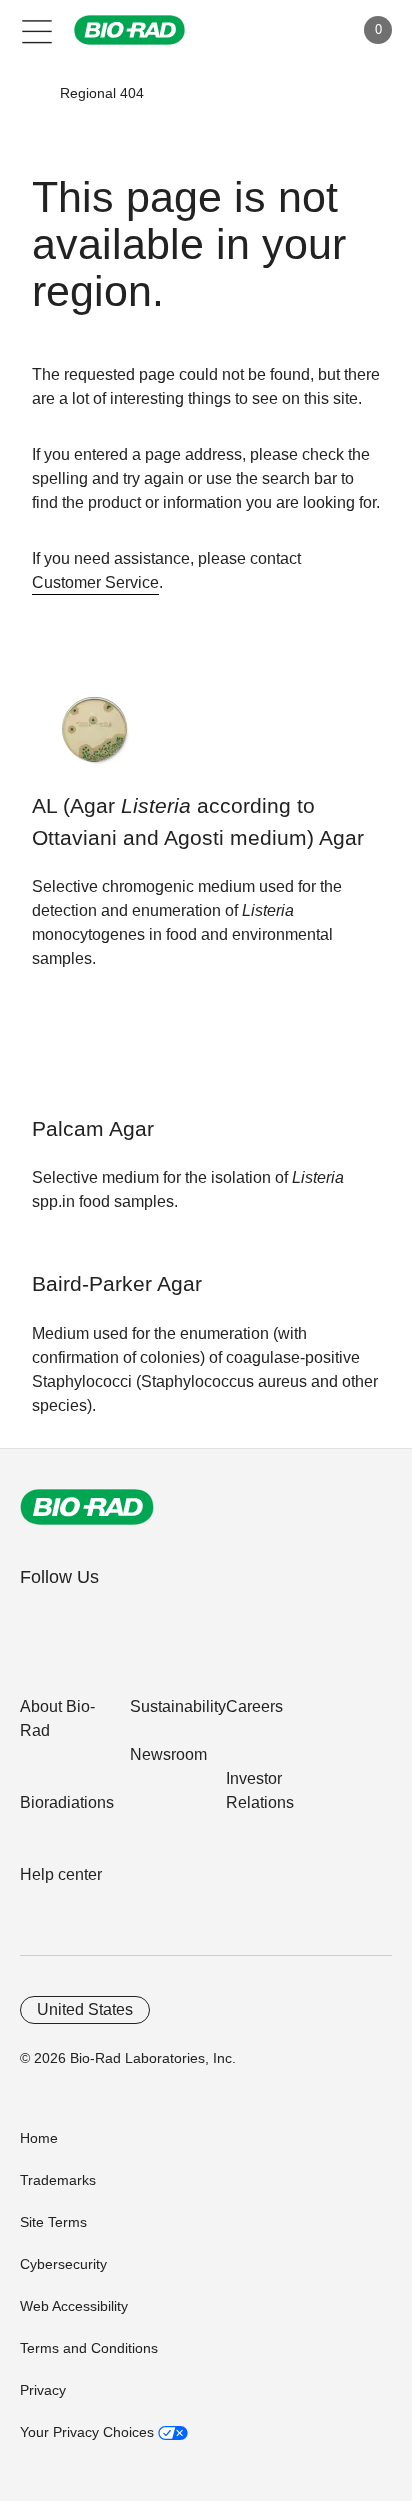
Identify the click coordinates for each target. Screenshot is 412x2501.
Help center (61, 1874)
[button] (31, 93)
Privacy (43, 2390)
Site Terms (53, 2222)
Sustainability (178, 1706)
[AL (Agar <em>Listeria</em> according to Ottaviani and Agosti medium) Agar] (94, 739)
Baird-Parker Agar (117, 1284)
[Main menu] (37, 30)
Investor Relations (260, 1790)
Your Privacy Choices (89, 2432)
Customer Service (95, 582)
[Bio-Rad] (87, 1507)
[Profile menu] (310, 30)
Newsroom (168, 1754)
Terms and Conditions (89, 2348)
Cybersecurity (63, 2264)
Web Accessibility (74, 2306)
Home (39, 2138)
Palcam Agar (93, 1129)
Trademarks (58, 2180)
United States (85, 2009)
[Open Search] (268, 30)
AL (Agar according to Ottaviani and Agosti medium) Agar (198, 822)
